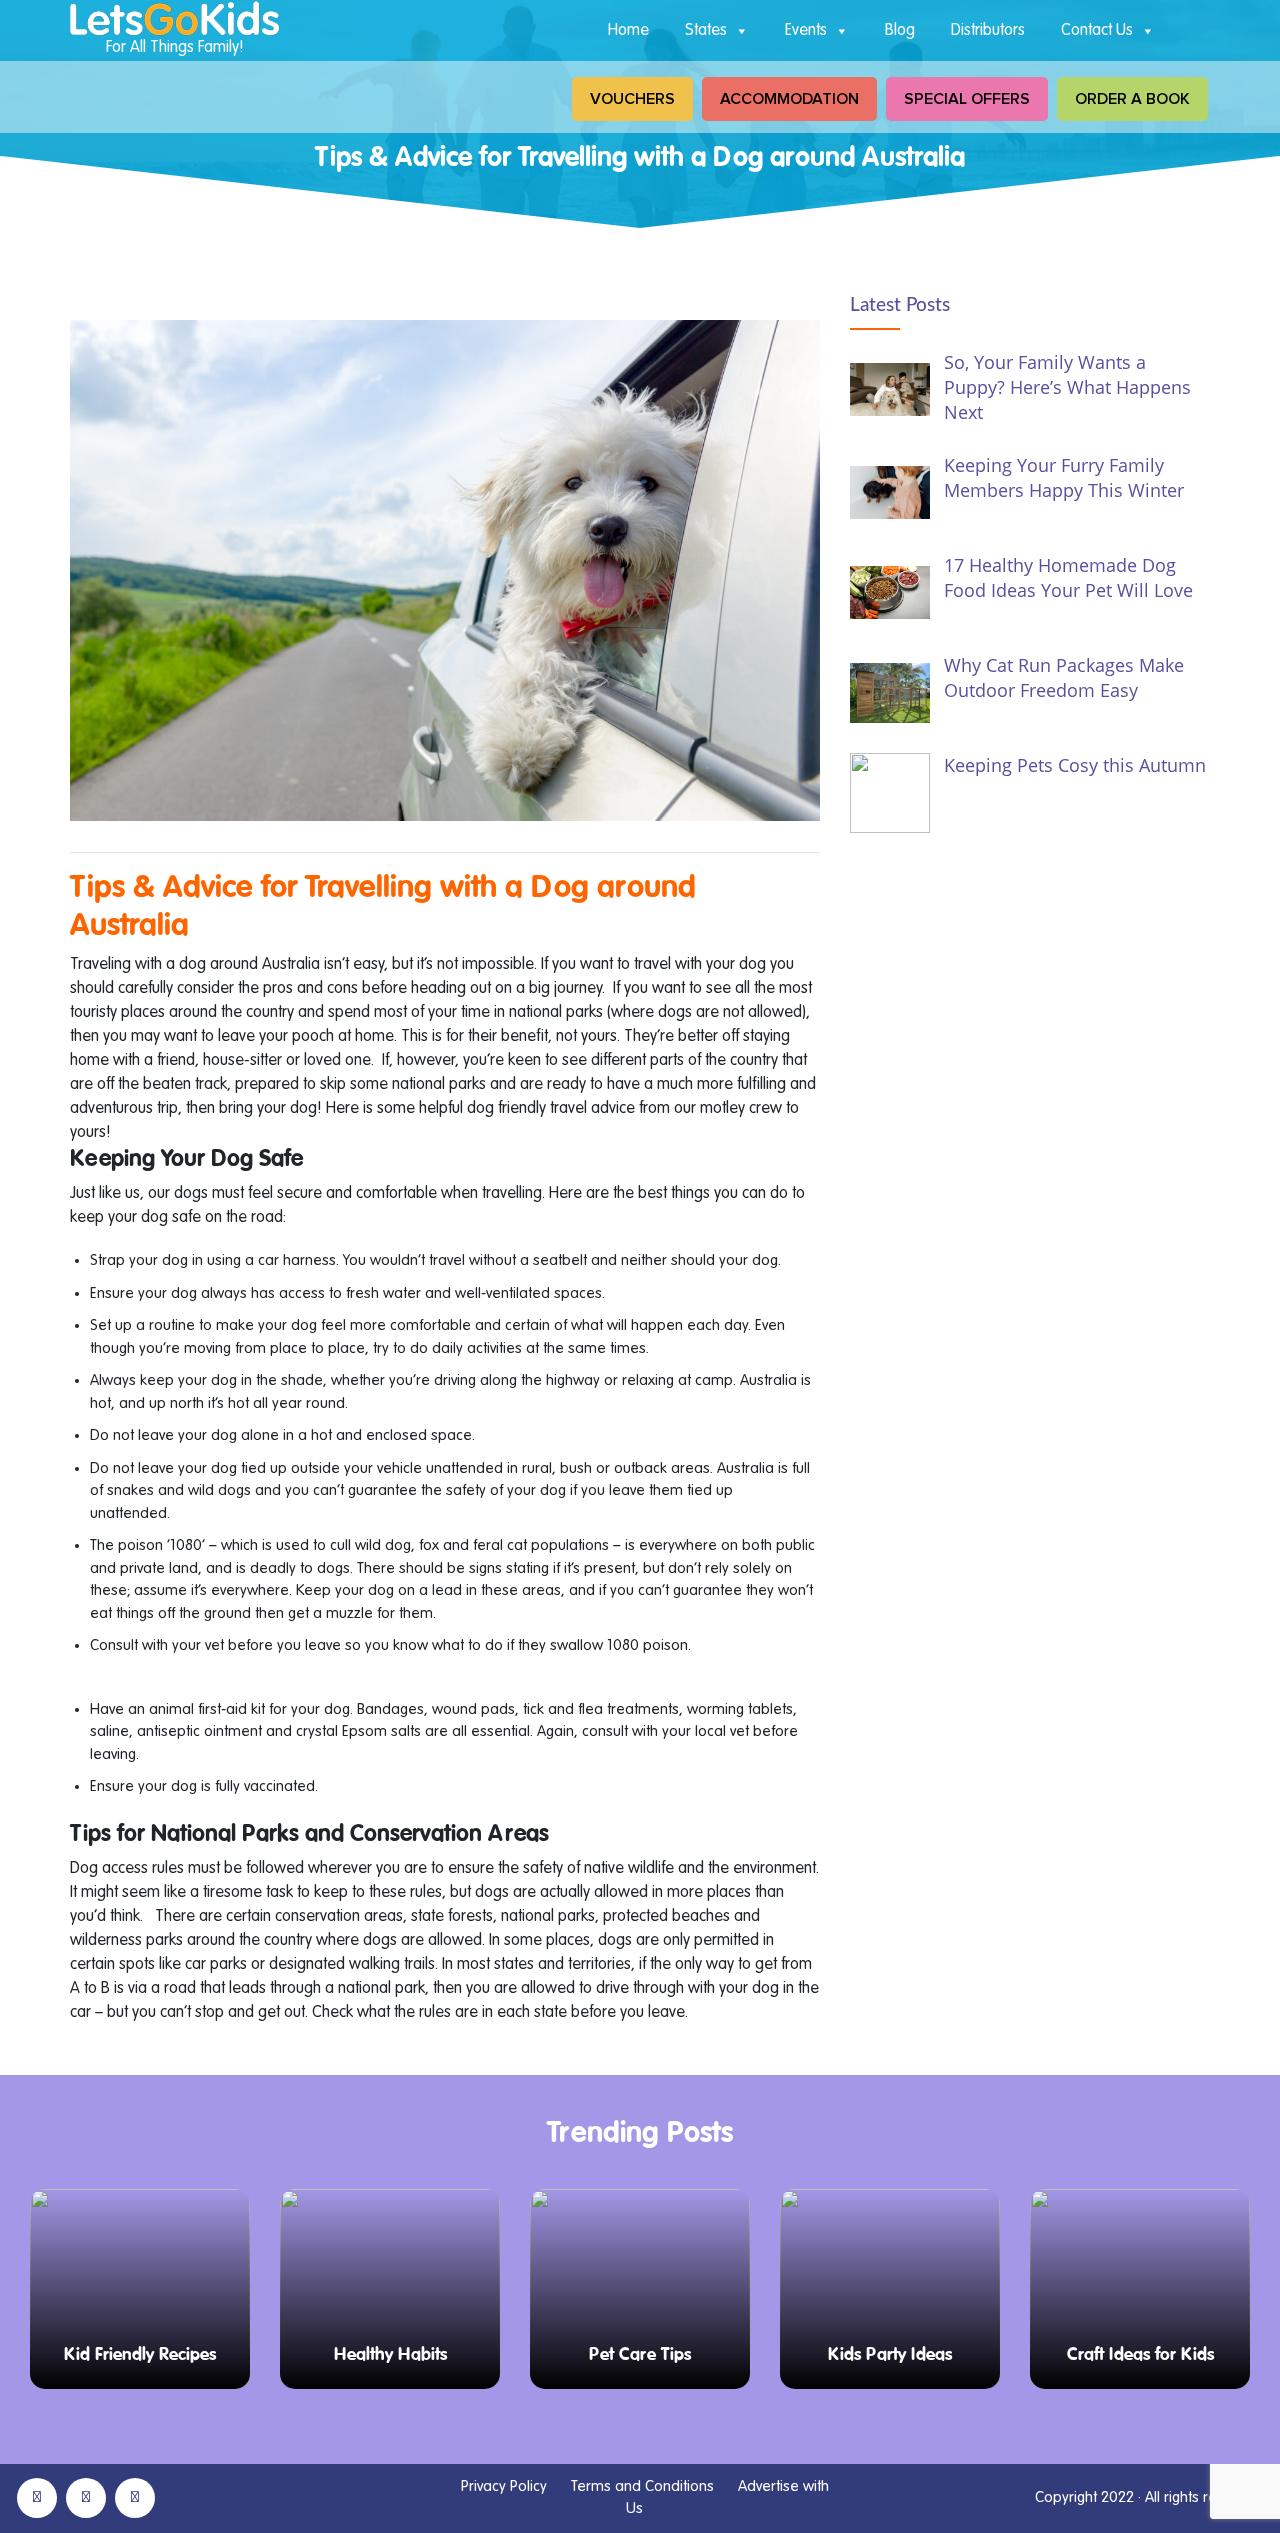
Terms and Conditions (642, 2486)
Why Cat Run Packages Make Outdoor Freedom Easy (1064, 677)
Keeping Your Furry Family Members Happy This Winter (1064, 477)
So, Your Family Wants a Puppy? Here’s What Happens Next (1067, 387)
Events (806, 31)
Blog (900, 31)
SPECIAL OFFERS (967, 99)
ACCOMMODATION (789, 99)
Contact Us (1097, 31)
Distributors (988, 31)
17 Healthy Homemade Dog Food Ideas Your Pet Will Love (1068, 577)
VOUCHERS (632, 99)
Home (628, 31)
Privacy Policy (504, 2486)
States (706, 31)
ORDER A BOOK (1132, 99)
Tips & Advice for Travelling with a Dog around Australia (383, 906)
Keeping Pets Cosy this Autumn (1075, 765)
